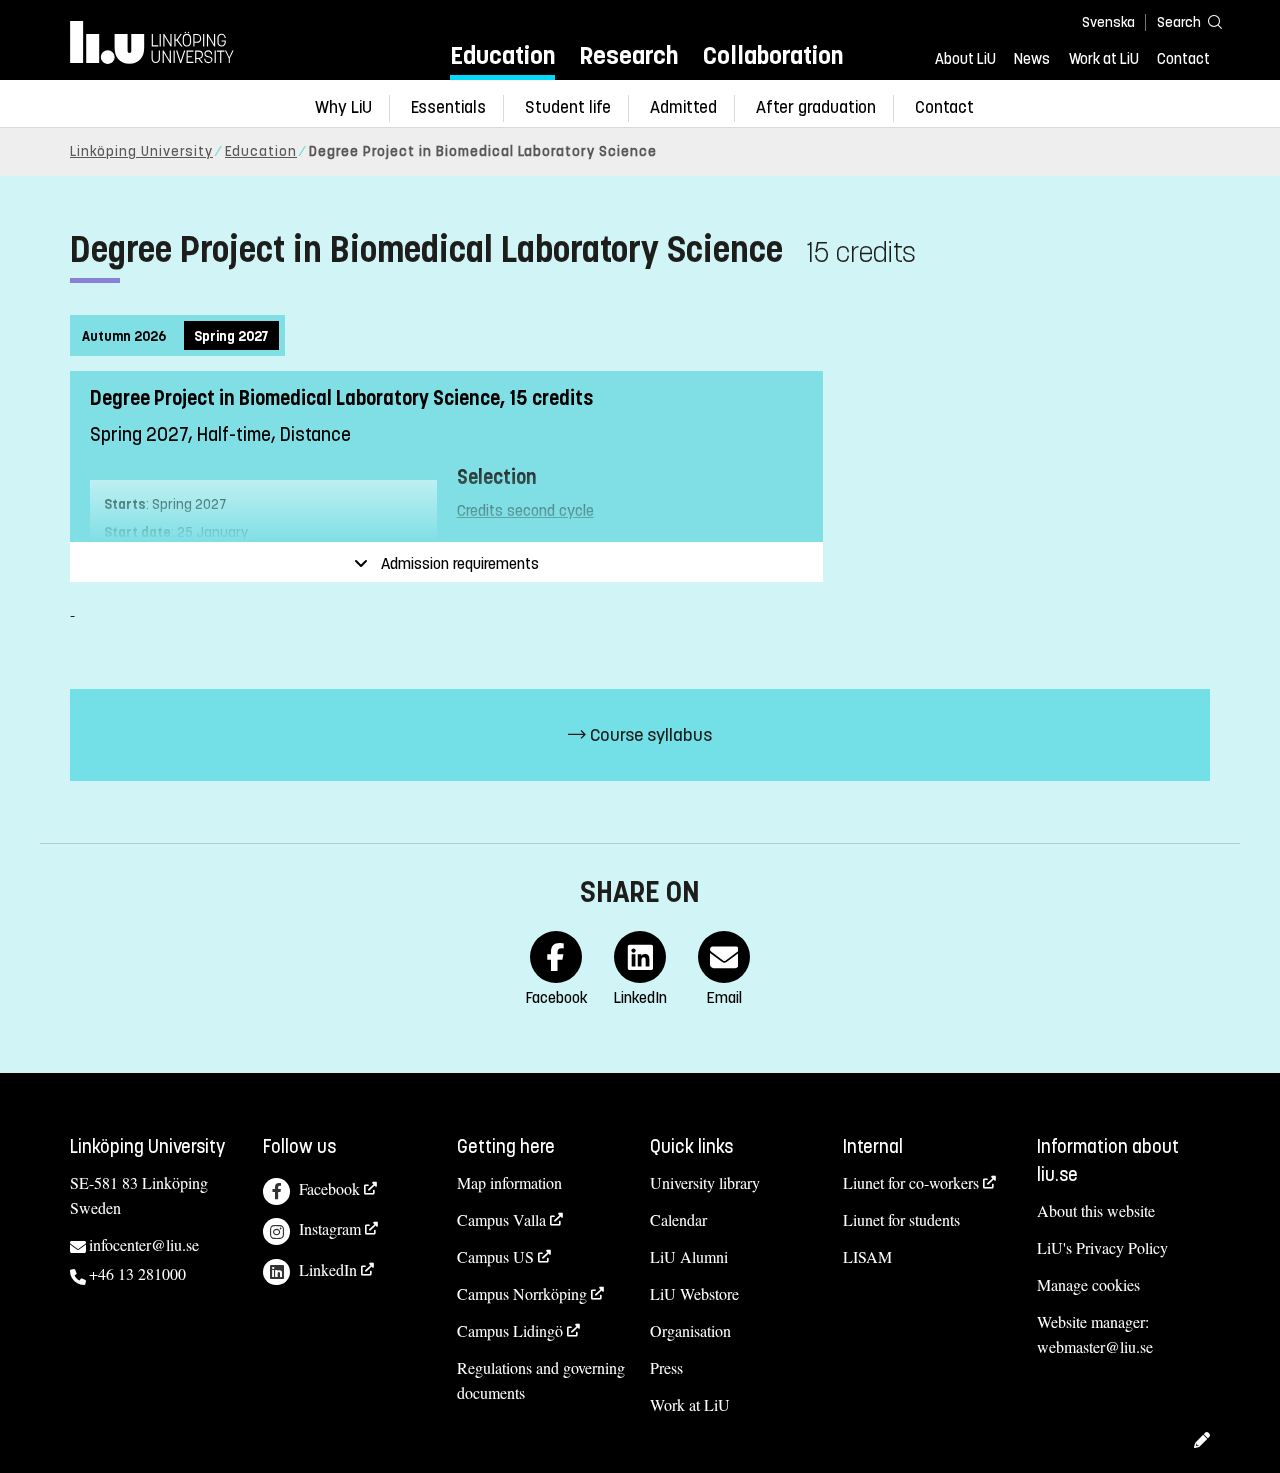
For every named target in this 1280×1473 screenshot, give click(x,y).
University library (705, 1182)
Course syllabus (649, 735)
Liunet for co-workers (911, 1182)
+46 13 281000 (137, 1273)
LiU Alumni (689, 1256)
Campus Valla (501, 1219)
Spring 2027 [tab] (231, 336)
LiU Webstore (694, 1293)
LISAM (867, 1256)
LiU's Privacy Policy (1102, 1247)
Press (666, 1367)
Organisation (690, 1330)
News (1032, 59)
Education (502, 55)
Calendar (678, 1219)
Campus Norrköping (522, 1293)
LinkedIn (328, 1269)
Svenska (1108, 22)
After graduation (816, 107)
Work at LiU (1104, 59)
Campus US (495, 1256)
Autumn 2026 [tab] (124, 336)
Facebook (329, 1188)
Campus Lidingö (510, 1330)
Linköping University (141, 151)
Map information (509, 1182)
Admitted (683, 107)
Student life (568, 107)
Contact (1183, 59)
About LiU (965, 59)
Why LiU (343, 107)
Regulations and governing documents (541, 1380)
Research (628, 55)
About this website (1096, 1210)
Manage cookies (1088, 1284)
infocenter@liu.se (144, 1244)
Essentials (448, 107)
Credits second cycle (525, 510)
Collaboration (773, 55)
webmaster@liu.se (1095, 1346)
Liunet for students (901, 1219)
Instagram (330, 1228)
